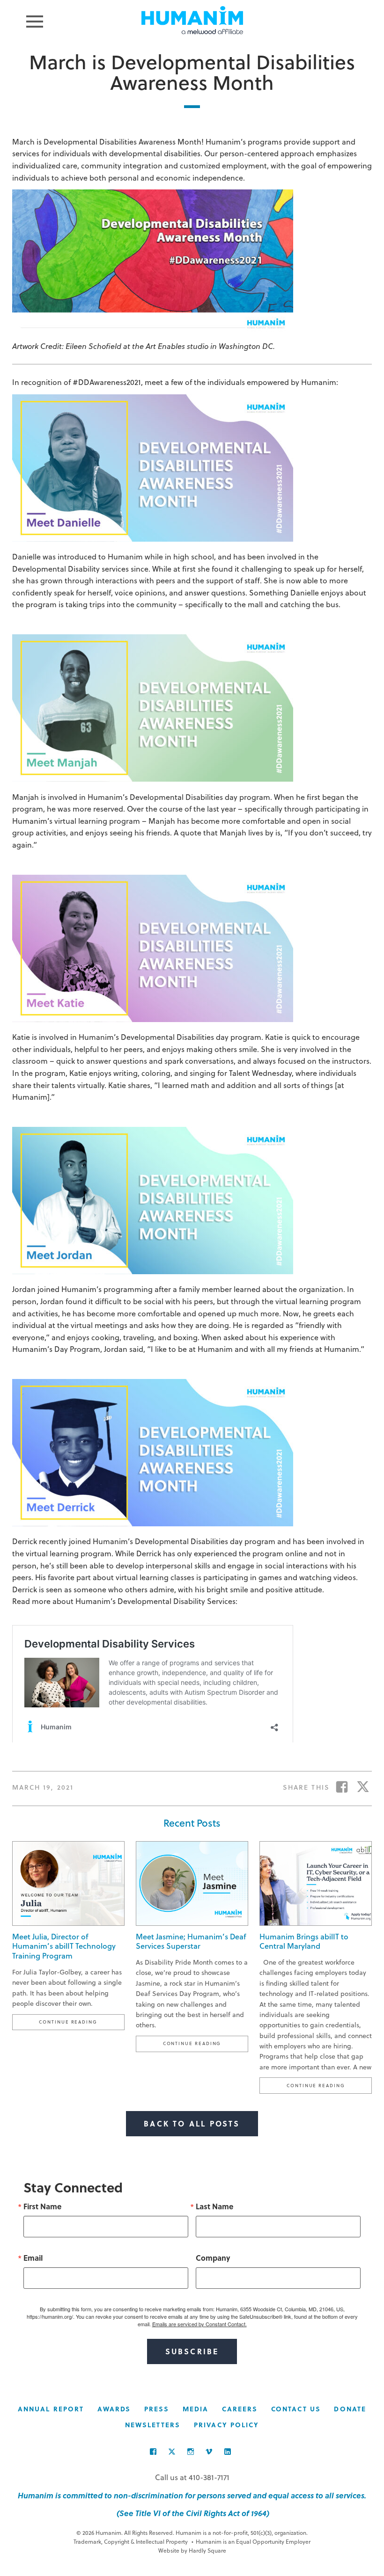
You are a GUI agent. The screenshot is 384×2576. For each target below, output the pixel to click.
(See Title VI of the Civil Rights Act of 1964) (192, 2513)
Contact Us (296, 2409)
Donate (350, 2409)
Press (157, 2409)
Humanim (192, 20)
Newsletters (153, 2425)
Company (213, 2258)
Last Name (214, 2206)
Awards (114, 2409)
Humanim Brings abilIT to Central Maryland (304, 1941)
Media (196, 2409)
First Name (42, 2206)
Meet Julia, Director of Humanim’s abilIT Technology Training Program (64, 1946)
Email (33, 2258)
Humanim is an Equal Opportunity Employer (251, 2541)
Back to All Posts (192, 2123)
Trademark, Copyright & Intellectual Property (131, 2541)
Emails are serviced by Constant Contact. (199, 2324)
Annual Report (51, 2409)
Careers (240, 2409)
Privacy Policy (226, 2425)
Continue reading (81, 2021)
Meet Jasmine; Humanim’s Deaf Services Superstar (191, 1941)
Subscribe (192, 2351)
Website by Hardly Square (192, 2550)
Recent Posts (192, 1823)
